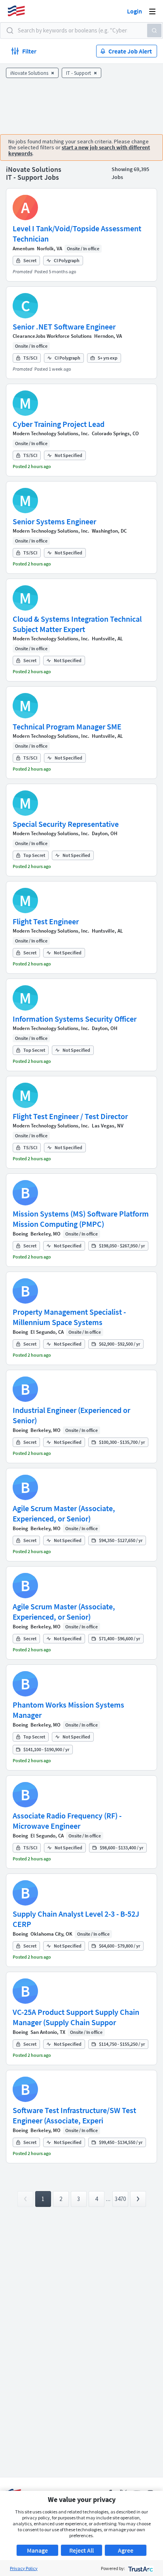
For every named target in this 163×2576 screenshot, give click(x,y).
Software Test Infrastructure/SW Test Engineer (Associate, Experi (74, 2115)
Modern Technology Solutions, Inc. (51, 433)
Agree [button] (126, 2550)
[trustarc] (140, 2568)
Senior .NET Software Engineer (64, 327)
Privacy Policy (24, 2568)
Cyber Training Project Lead (59, 424)
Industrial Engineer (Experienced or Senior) (71, 1415)
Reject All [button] (81, 2550)
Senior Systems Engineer (54, 521)
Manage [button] (37, 2550)
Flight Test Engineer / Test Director (70, 1116)
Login (135, 11)
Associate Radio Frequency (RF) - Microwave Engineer (67, 1821)
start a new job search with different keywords (79, 150)
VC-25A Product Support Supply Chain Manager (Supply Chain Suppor (76, 2017)
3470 (120, 2199)
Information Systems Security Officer (75, 1019)
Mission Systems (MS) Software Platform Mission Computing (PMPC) (81, 1219)
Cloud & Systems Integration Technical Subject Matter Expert (77, 624)
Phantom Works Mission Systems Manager (68, 1710)
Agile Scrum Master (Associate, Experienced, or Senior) (64, 1513)
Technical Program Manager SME (67, 726)
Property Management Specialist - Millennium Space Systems (69, 1317)
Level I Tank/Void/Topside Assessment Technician (77, 233)
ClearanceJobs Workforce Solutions (52, 336)
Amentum (24, 248)
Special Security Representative (66, 824)
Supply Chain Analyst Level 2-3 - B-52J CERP (76, 1919)
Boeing (20, 1234)
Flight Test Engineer (46, 921)
